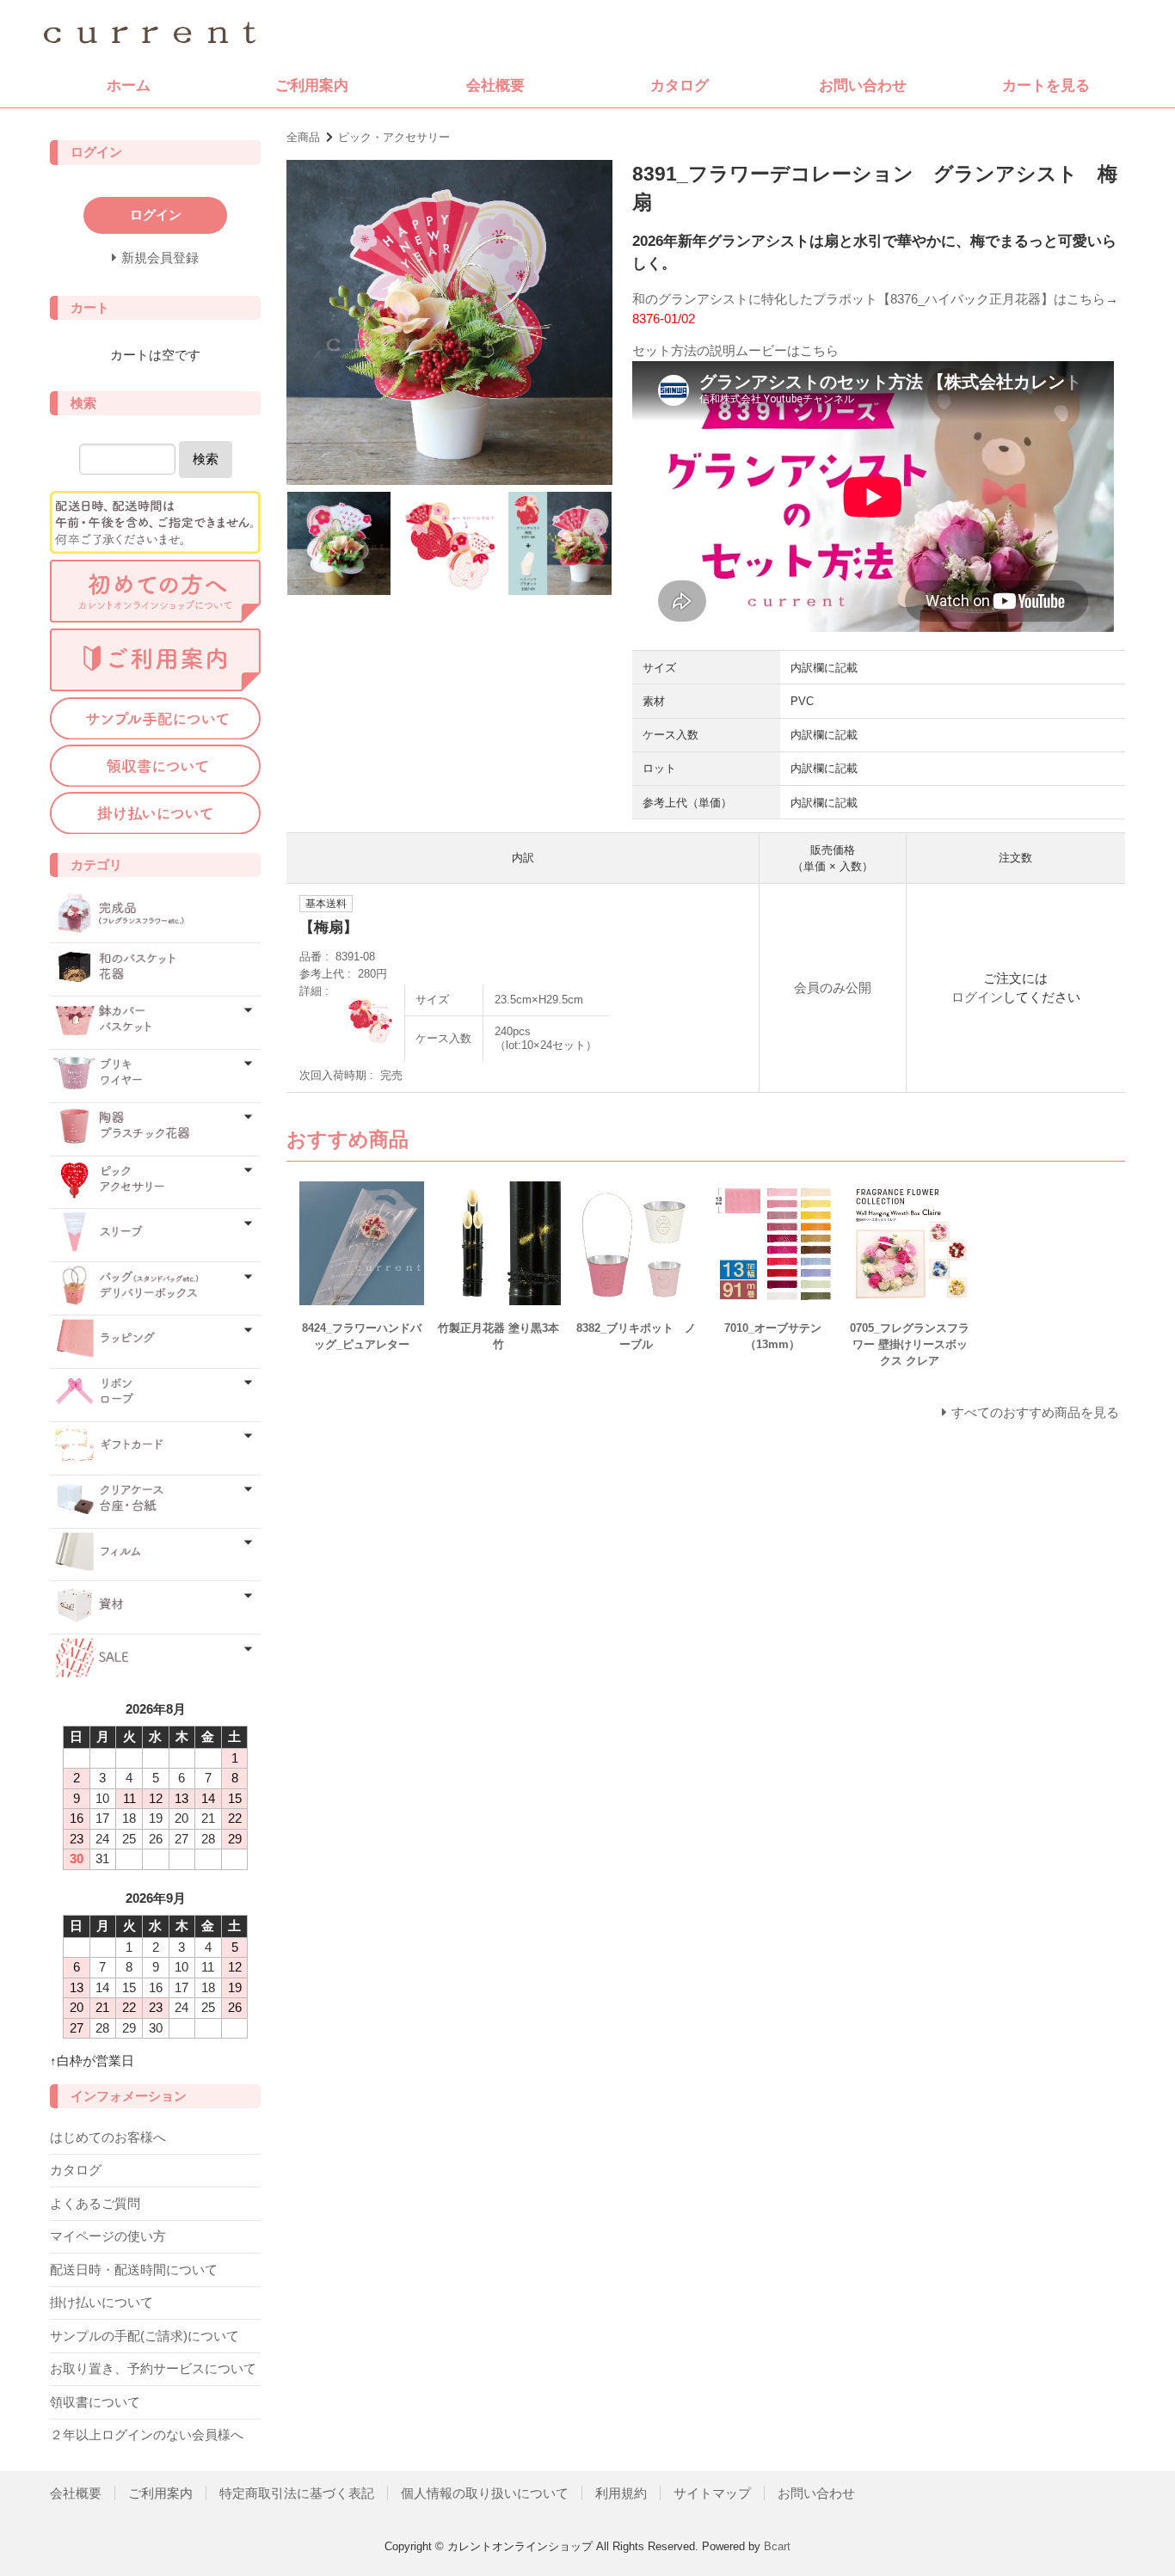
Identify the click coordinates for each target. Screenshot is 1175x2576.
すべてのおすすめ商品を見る (1035, 1412)
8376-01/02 (664, 319)
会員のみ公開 (833, 987)
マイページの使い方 (108, 2236)
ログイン (977, 997)
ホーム (129, 85)
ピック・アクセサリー (394, 137)
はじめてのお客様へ (108, 2137)
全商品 (303, 137)
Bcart (777, 2546)
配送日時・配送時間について (134, 2269)
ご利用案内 (312, 85)
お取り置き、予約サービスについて (153, 2368)
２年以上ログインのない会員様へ (147, 2435)
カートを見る (1046, 85)
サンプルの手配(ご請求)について (145, 2336)
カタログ (680, 85)
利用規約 (621, 2493)
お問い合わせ (863, 85)
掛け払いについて (102, 2302)
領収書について (95, 2402)
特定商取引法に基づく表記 (297, 2493)
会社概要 (495, 85)
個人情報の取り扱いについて (485, 2493)
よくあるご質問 (95, 2203)
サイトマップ (712, 2493)
